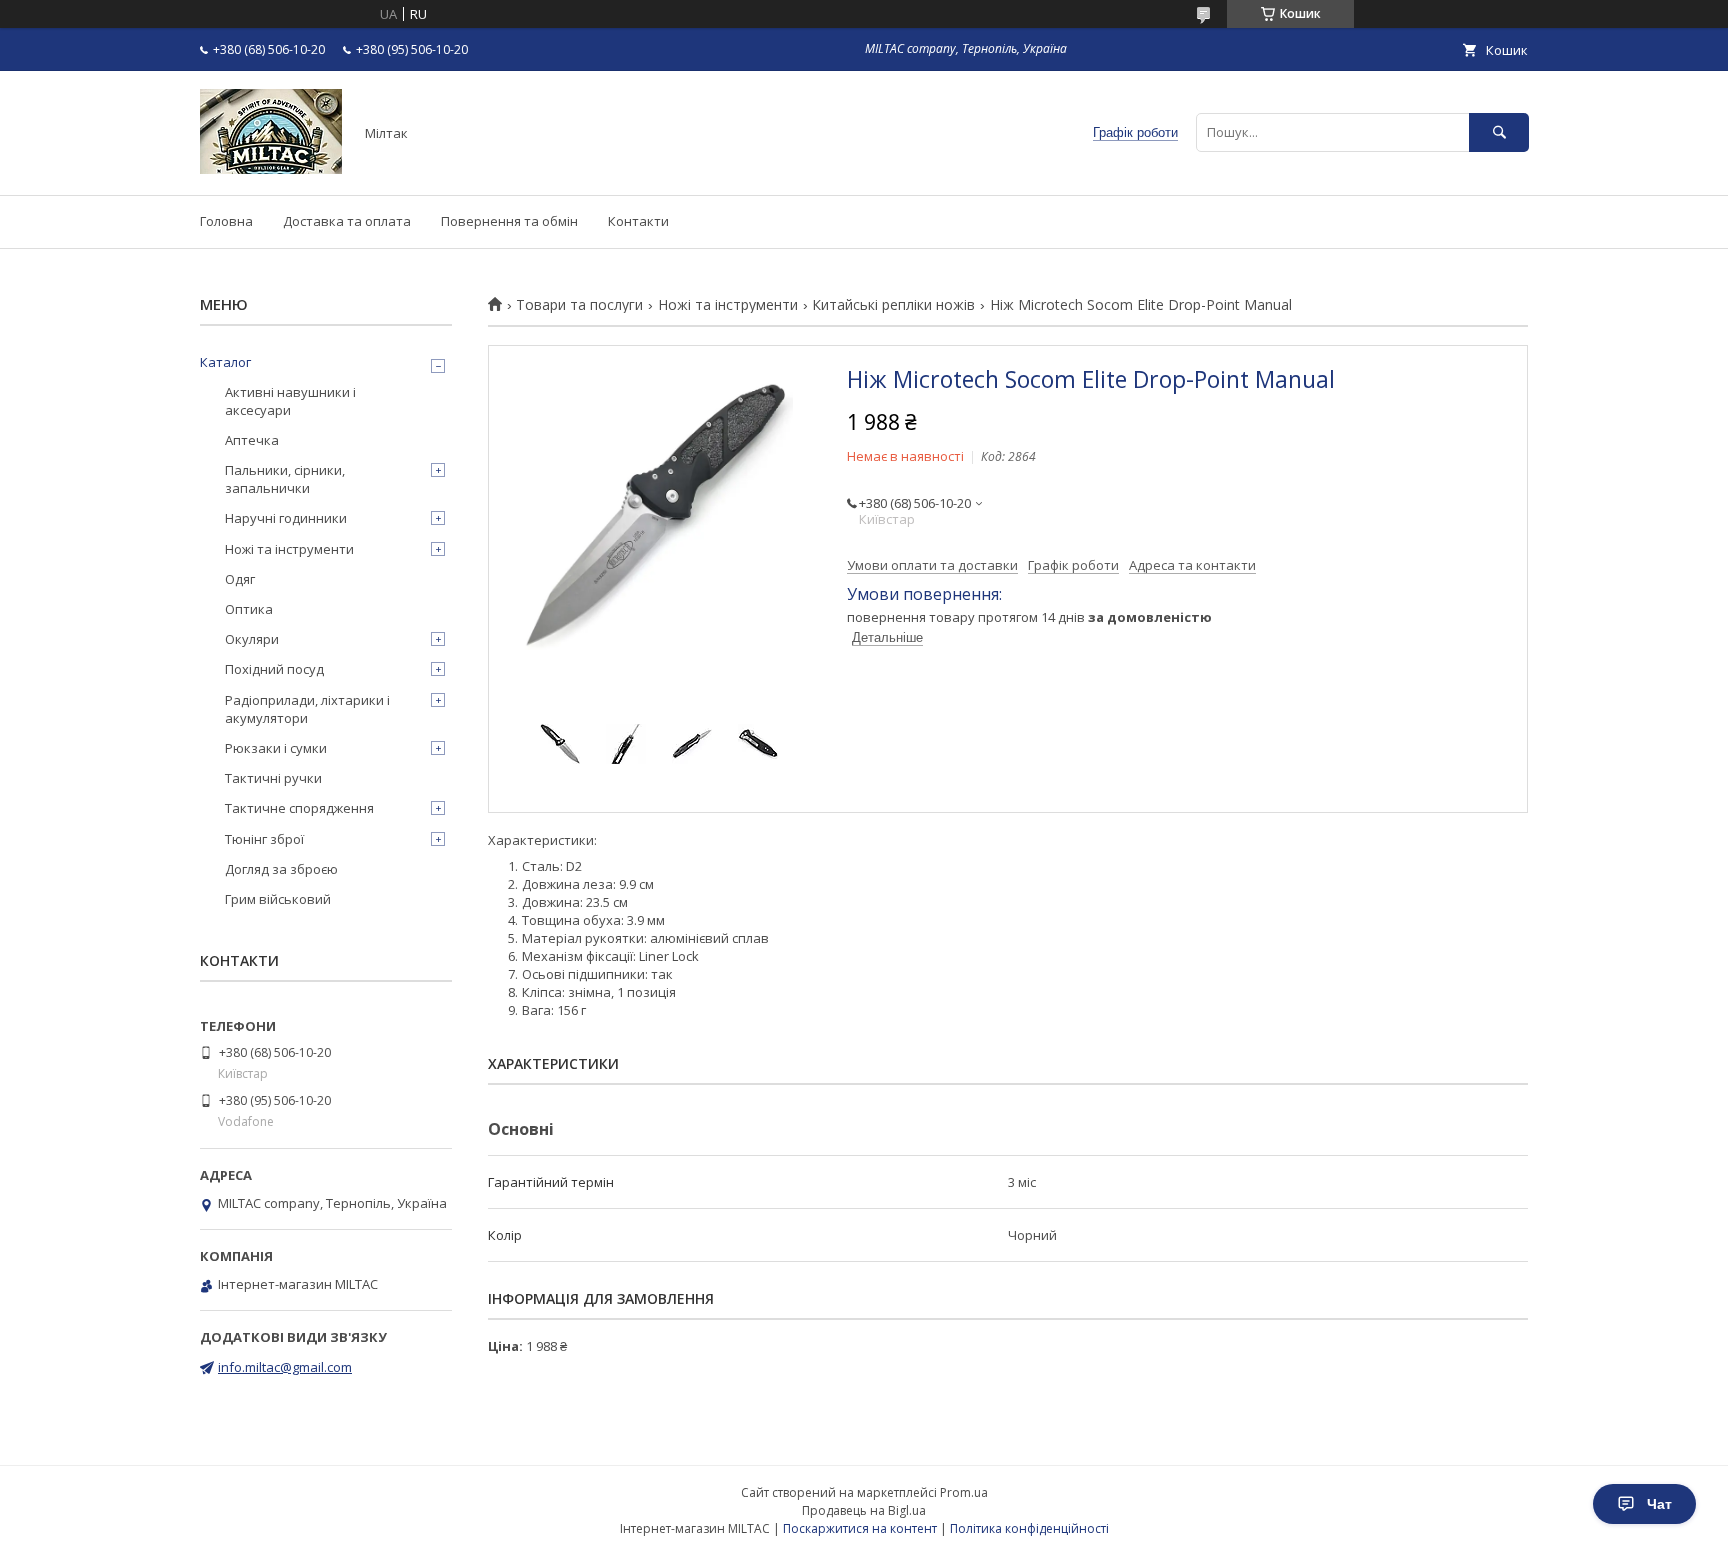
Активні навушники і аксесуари (290, 401)
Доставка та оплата (347, 221)
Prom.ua (964, 1492)
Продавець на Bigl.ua (864, 1510)
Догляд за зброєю (281, 869)
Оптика (249, 609)
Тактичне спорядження (299, 808)
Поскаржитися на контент (860, 1528)
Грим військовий (278, 899)
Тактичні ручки (273, 778)
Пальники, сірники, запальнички (285, 479)
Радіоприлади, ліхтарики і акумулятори (307, 709)
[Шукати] (1499, 132)
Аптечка (252, 440)
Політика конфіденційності (1029, 1528)
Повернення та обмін (509, 221)
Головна (226, 221)
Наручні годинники (286, 518)
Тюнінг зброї (264, 839)
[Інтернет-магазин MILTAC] (271, 169)
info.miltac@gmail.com (285, 1367)
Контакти (638, 221)
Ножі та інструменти (728, 305)
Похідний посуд (274, 669)
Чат (1659, 1504)
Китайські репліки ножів (893, 305)
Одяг (240, 579)
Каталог (225, 362)
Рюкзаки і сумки (276, 748)
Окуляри (252, 639)
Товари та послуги (579, 305)
